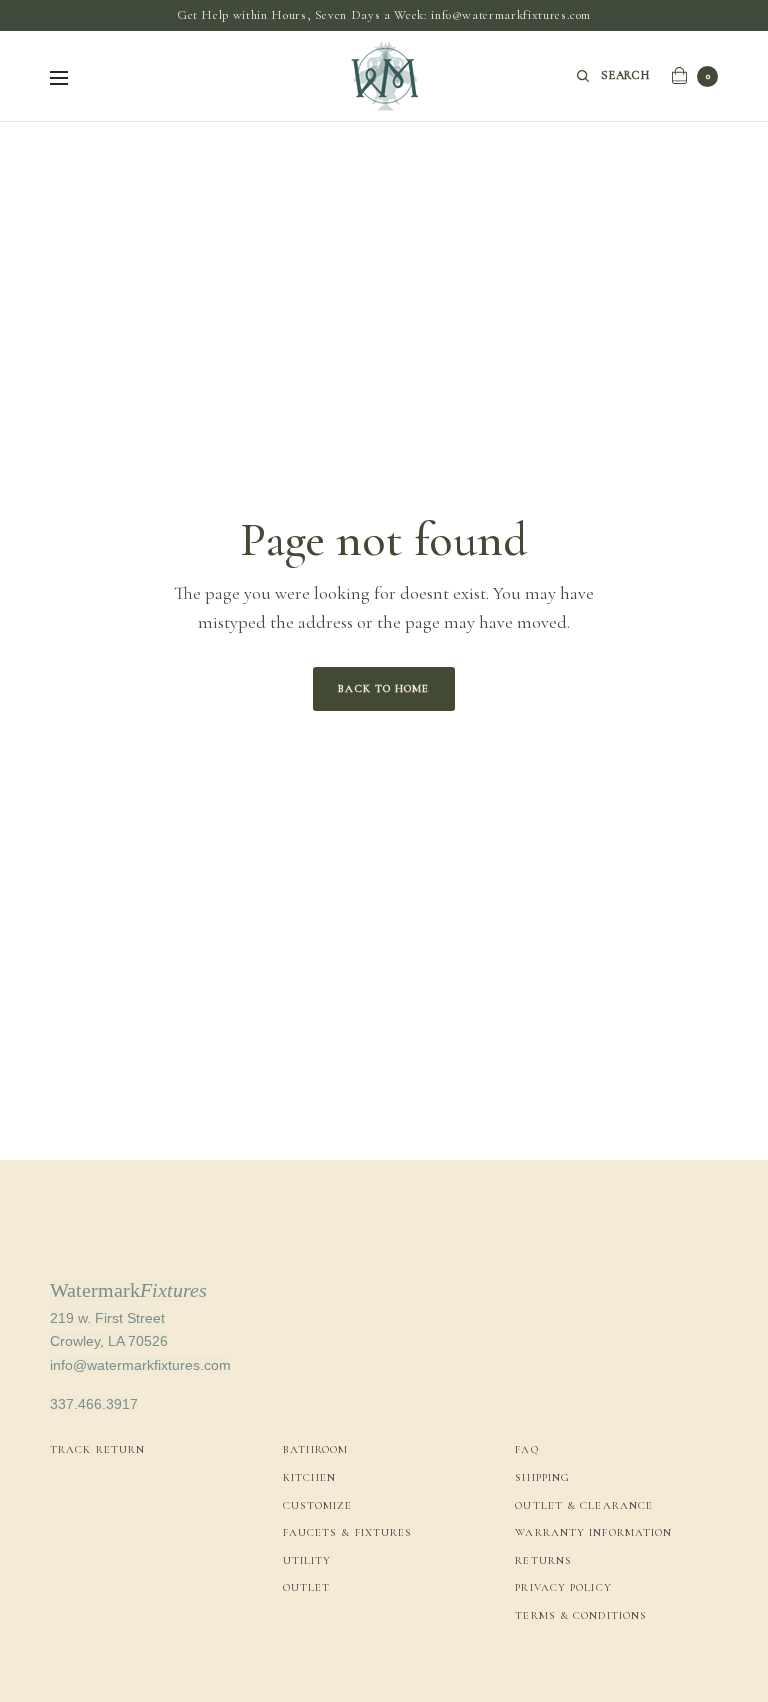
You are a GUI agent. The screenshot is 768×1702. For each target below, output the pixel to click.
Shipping (542, 1477)
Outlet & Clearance (584, 1505)
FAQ (526, 1449)
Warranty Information (593, 1532)
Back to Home (383, 688)
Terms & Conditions (581, 1615)
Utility (307, 1560)
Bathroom (316, 1449)
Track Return (97, 1449)
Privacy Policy (563, 1587)
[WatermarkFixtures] (384, 76)
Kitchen (310, 1477)
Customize (318, 1505)
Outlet (307, 1587)
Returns (543, 1560)
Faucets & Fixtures (348, 1532)
